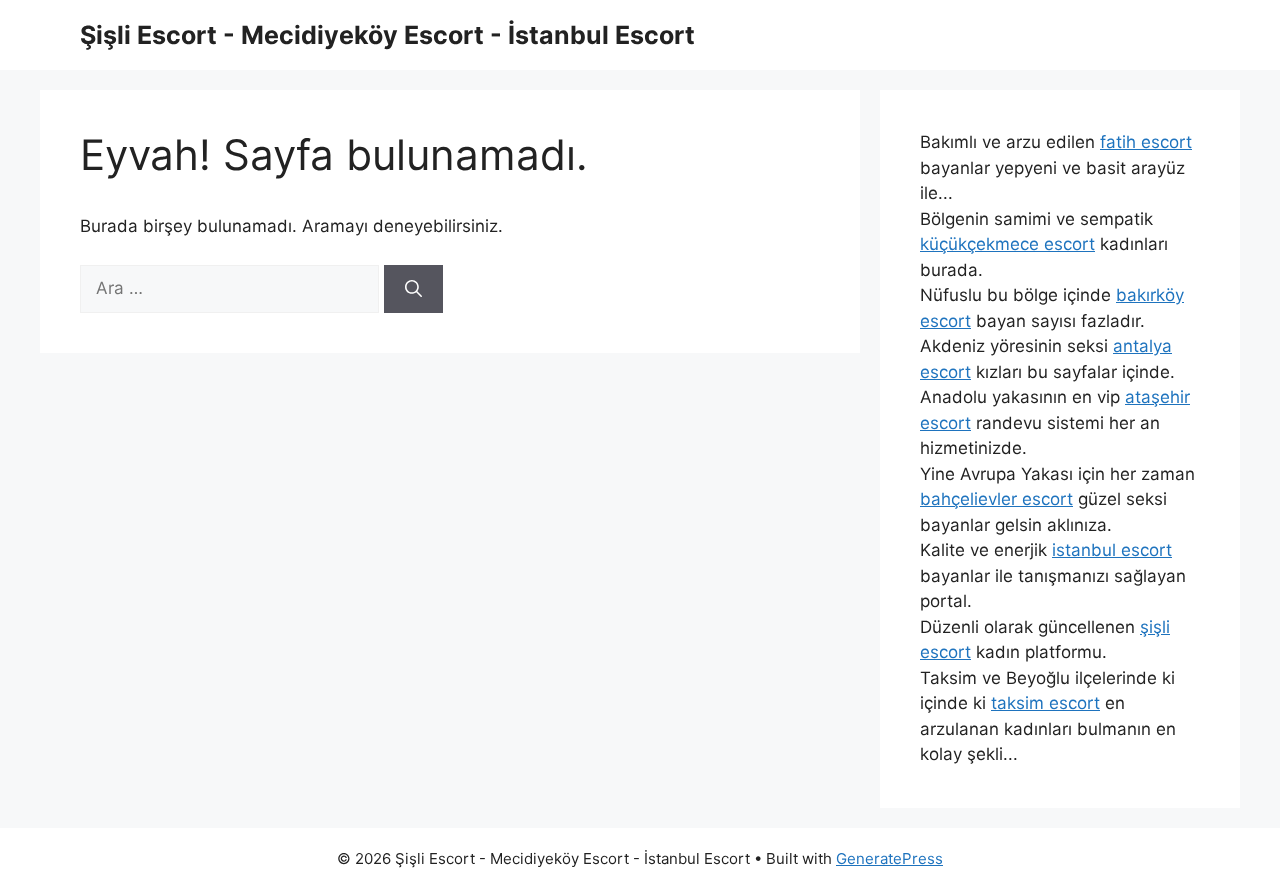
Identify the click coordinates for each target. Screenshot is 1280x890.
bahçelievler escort (996, 499)
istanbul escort (1112, 550)
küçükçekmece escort (1007, 244)
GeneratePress (889, 858)
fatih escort (1146, 142)
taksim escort (1045, 703)
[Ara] (413, 289)
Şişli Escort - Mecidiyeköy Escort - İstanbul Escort (387, 35)
